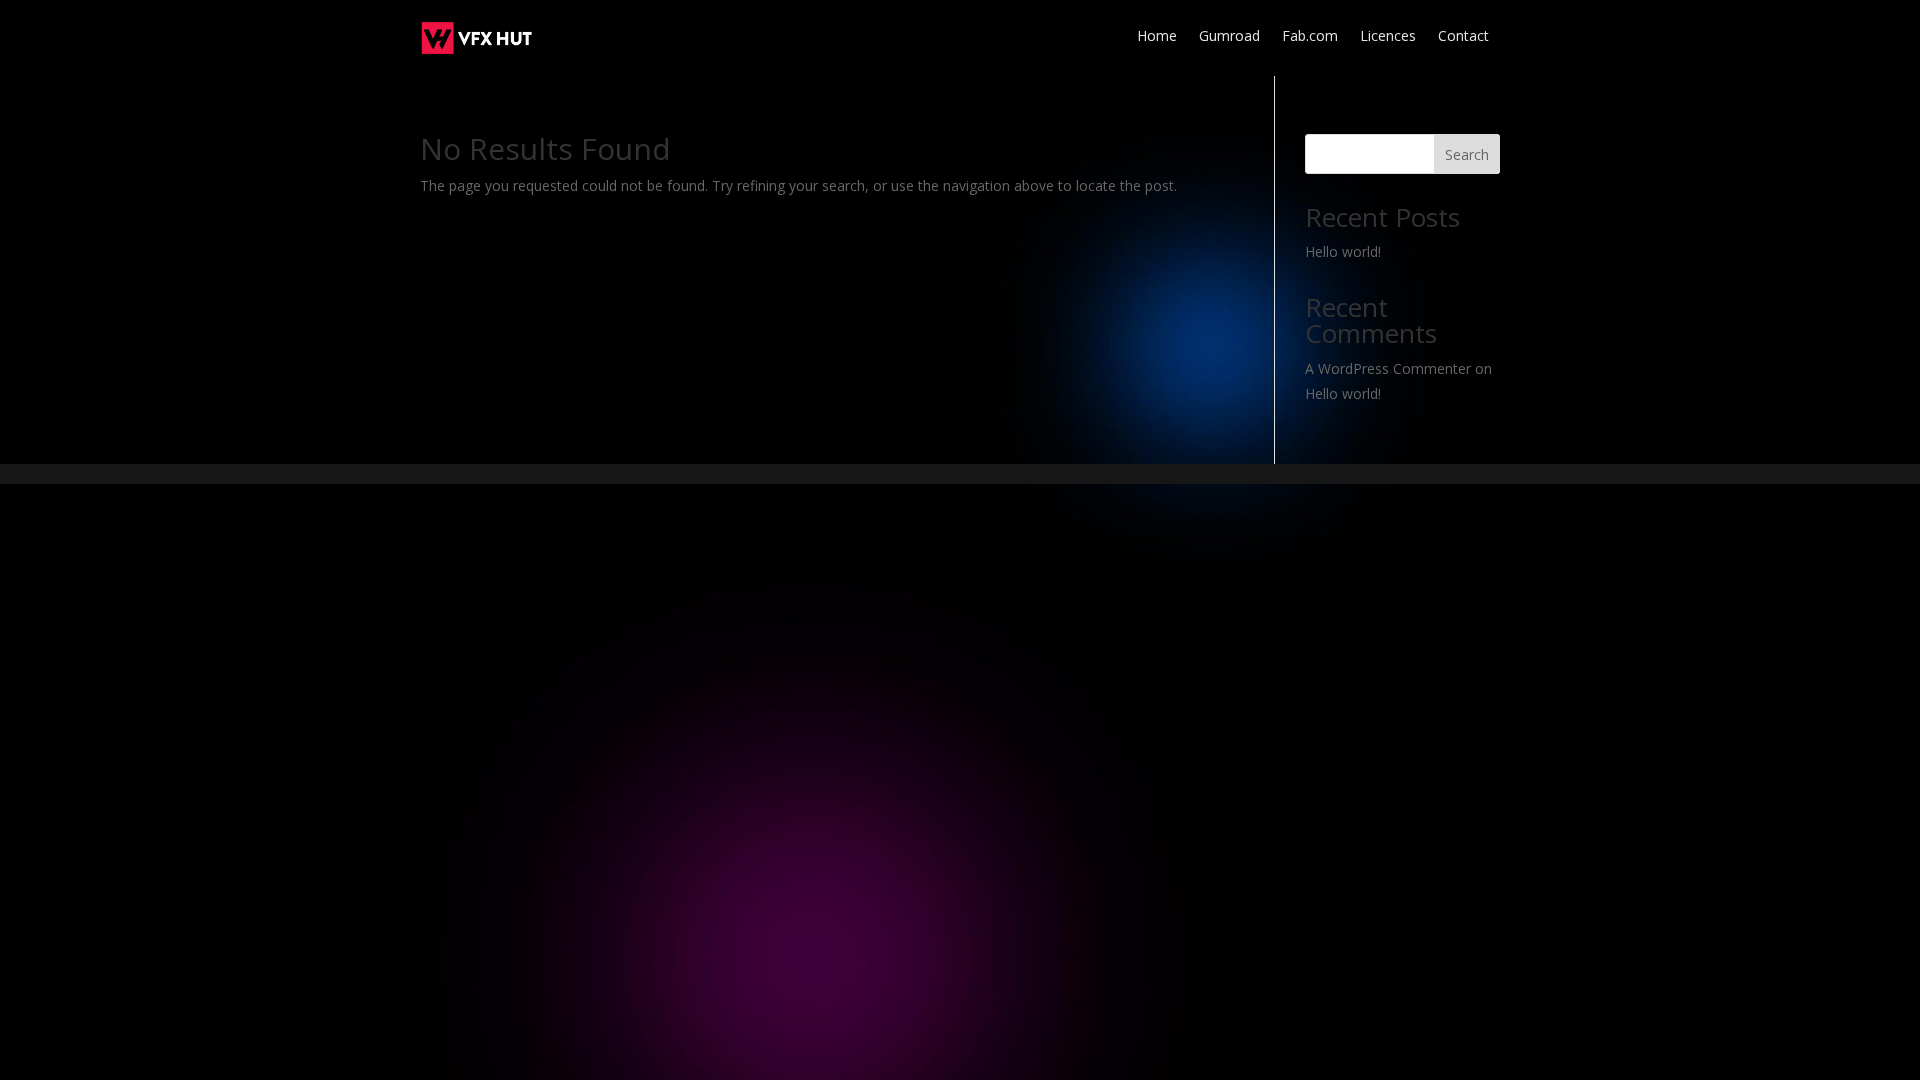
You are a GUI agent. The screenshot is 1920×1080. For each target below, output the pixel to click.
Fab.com (1310, 37)
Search (1467, 154)
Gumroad (1229, 37)
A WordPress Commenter (1388, 368)
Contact (1463, 37)
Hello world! (1343, 251)
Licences (1388, 37)
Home (1157, 37)
